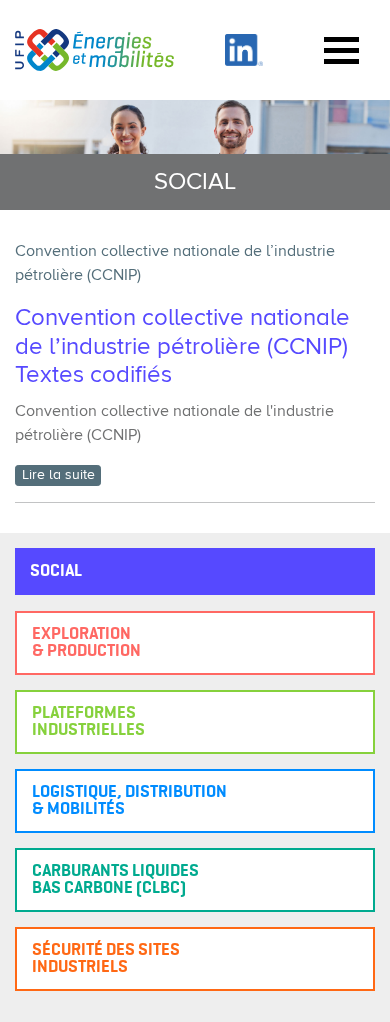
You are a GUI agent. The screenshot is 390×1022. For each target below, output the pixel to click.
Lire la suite (58, 475)
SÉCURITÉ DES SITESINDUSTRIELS (106, 959)
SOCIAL (56, 571)
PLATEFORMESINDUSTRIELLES (88, 722)
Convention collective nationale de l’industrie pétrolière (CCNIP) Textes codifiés (184, 347)
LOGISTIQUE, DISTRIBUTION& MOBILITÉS (129, 801)
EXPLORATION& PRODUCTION (86, 643)
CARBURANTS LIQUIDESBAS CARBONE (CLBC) (115, 880)
